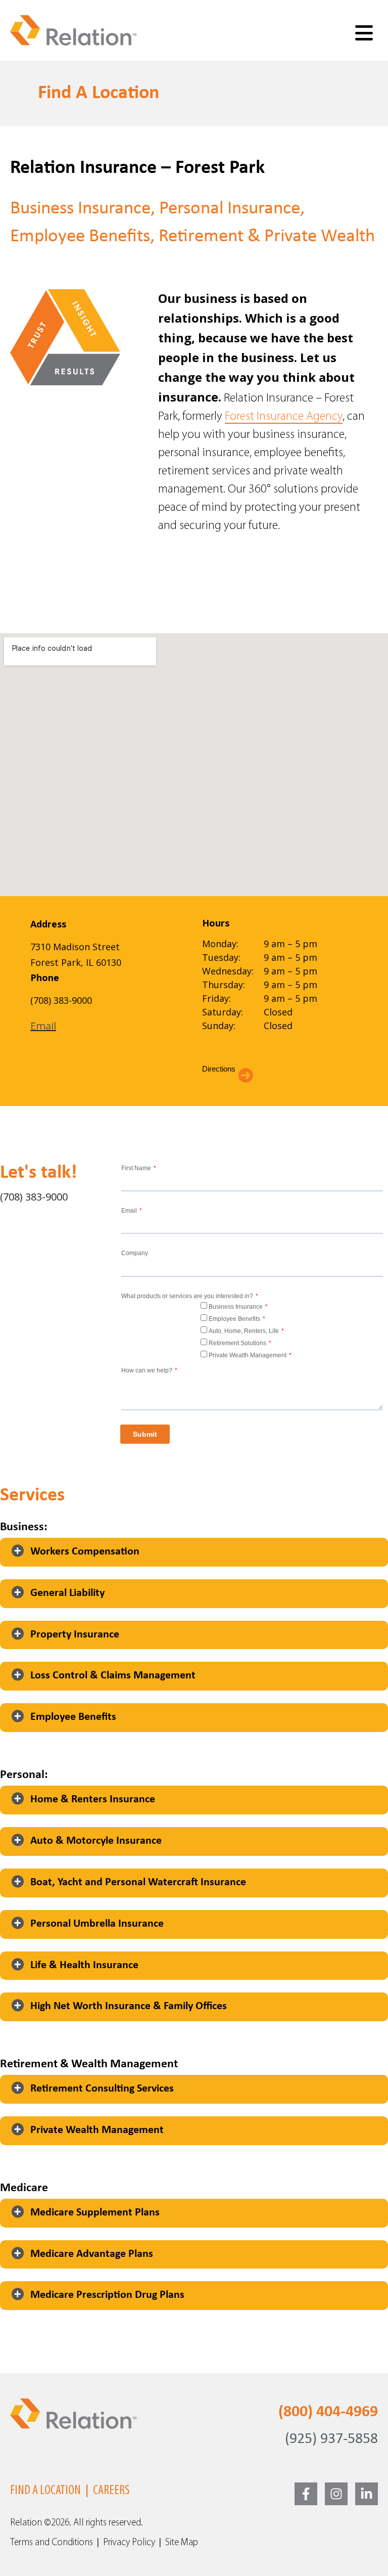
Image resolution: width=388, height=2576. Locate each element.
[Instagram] (336, 2494)
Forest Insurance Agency (284, 417)
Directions (219, 1069)
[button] (194, 1552)
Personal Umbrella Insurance (97, 1924)
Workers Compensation (85, 1552)
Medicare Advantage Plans (92, 2254)
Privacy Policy (129, 2543)
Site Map (182, 2543)
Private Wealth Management (97, 2130)
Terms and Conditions (52, 2543)
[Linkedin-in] (367, 2494)
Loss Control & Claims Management (113, 1676)
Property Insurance (75, 1635)
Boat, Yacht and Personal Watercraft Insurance (138, 1882)
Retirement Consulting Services (102, 2089)
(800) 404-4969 (328, 2412)
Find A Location (45, 2491)
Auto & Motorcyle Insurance (96, 1841)
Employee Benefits (73, 1717)
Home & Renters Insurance (93, 1800)
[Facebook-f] (306, 2494)
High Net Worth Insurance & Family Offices (129, 2006)
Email (43, 1026)
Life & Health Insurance (84, 1965)
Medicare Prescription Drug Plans (107, 2295)
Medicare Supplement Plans (95, 2213)
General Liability (67, 1593)
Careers (111, 2491)
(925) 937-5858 (331, 2439)
